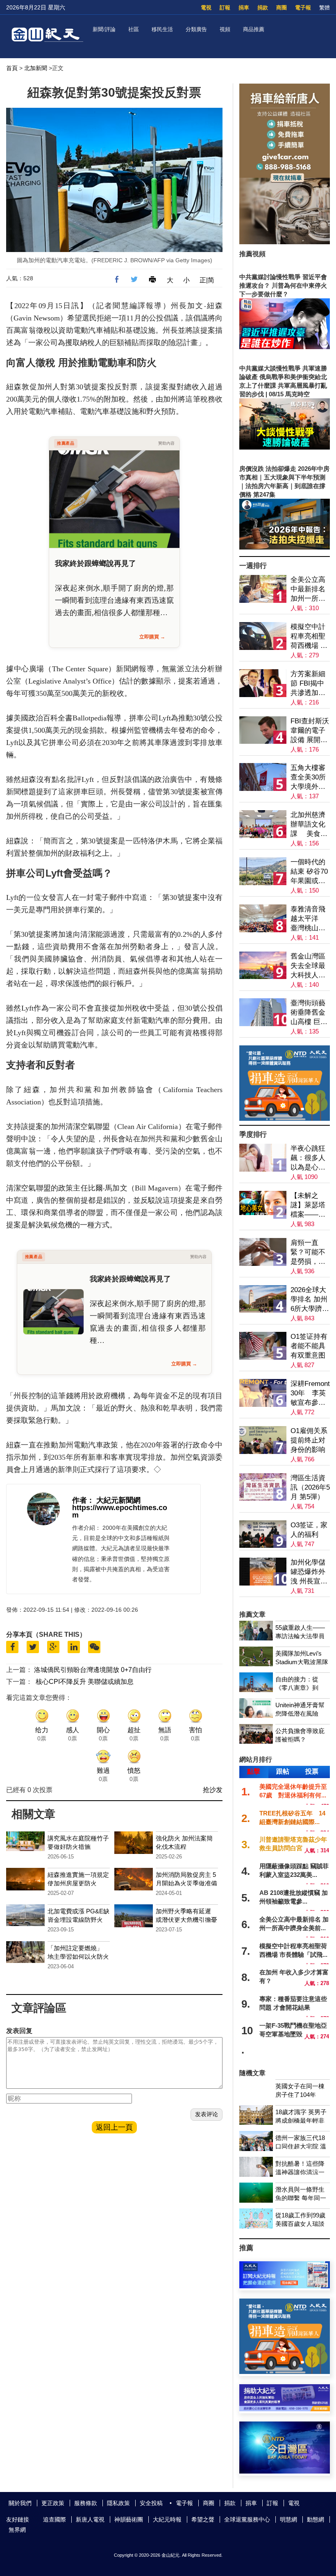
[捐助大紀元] (285, 2409)
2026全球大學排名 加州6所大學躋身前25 (310, 1300)
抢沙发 (213, 1790)
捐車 (244, 8)
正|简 (207, 280)
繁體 (325, 8)
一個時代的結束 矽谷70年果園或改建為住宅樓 (309, 872)
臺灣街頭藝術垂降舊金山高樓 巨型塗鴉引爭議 (309, 1013)
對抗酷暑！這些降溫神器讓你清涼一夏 (300, 2172)
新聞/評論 (104, 29)
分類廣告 (196, 29)
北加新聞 (36, 68)
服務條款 (86, 2503)
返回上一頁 (114, 2127)
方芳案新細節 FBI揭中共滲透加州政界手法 (308, 684)
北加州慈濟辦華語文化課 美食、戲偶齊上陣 (309, 825)
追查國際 (54, 2519)
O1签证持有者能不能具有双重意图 (309, 1346)
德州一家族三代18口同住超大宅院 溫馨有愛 (301, 2146)
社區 (134, 29)
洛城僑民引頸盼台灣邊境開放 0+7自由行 (93, 1670)
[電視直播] (285, 2471)
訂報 (225, 8)
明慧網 (288, 2519)
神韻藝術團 (129, 2519)
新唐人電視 (90, 2519)
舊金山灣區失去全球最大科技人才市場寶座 (308, 966)
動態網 (316, 2519)
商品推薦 (254, 29)
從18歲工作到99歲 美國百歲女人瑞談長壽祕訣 (300, 2224)
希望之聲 (203, 2519)
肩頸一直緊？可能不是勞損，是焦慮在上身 (308, 1253)
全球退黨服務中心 (247, 2519)
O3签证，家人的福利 (309, 1530)
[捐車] (285, 1119)
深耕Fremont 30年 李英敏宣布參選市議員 (310, 1394)
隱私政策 (118, 2503)
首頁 (12, 68)
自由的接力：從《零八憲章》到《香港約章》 (297, 1688)
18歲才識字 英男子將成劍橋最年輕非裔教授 (301, 2121)
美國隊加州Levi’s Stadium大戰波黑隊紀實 (302, 1662)
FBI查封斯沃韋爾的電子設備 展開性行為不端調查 (310, 731)
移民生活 (162, 29)
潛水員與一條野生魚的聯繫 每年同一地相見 (301, 2198)
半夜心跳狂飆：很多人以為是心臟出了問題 (308, 1158)
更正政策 (53, 2503)
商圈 (282, 8)
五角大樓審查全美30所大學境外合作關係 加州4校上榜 (309, 778)
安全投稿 (151, 2503)
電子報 (303, 8)
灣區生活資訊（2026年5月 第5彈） (310, 1487)
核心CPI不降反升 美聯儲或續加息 (85, 1682)
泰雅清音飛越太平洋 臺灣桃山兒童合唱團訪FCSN (309, 919)
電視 (206, 8)
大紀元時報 (167, 2519)
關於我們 (20, 2503)
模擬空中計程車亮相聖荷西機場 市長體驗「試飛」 (309, 637)
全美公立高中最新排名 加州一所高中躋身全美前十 (308, 589)
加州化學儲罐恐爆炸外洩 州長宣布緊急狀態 (309, 1572)
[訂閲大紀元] (285, 2286)
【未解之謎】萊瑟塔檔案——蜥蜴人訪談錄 (308, 1205)
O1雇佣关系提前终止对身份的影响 (309, 1440)
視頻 (225, 29)
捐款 (263, 8)
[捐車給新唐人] (285, 242)
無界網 (17, 2530)
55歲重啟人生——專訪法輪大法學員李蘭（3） (300, 1636)
